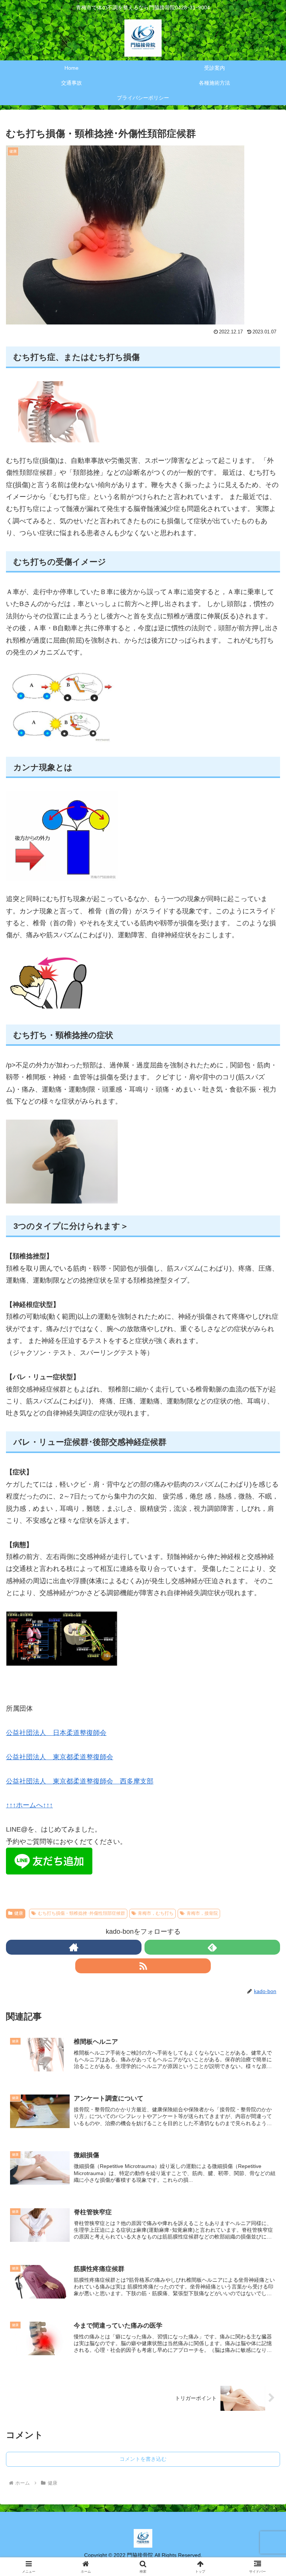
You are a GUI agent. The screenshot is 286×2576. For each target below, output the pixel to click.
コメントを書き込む (143, 2459)
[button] (264, 1593)
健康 (19, 1913)
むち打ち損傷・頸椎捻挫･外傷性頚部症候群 (82, 1913)
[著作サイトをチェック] (74, 1947)
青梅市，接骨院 (202, 1913)
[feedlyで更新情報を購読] (212, 1947)
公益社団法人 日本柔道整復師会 (56, 1733)
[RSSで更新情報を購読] (143, 1966)
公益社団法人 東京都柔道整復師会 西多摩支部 (80, 1781)
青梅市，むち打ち (156, 1913)
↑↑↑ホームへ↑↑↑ (29, 1805)
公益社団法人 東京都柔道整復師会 (60, 1757)
